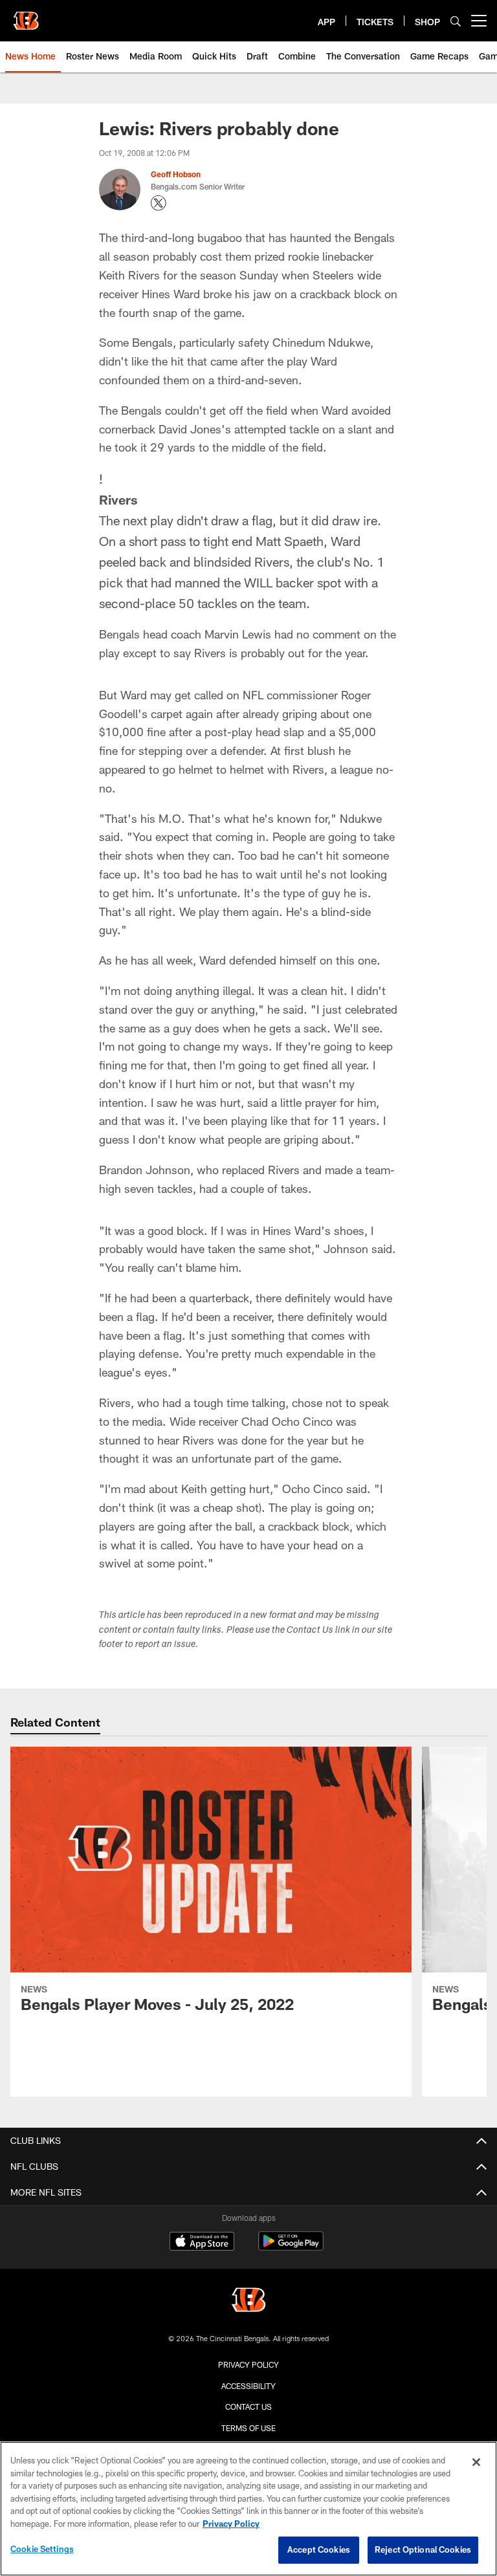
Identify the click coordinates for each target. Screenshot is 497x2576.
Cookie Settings (42, 2549)
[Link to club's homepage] (26, 16)
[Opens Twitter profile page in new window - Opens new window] (159, 203)
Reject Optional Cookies (423, 2549)
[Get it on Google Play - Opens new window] (291, 2248)
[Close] (476, 2462)
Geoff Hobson (176, 174)
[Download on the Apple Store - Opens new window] (202, 2243)
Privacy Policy (248, 2364)
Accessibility (248, 2386)
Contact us (248, 2407)
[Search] (456, 21)
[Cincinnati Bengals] (248, 2301)
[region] (248, 2509)
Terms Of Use (248, 2428)
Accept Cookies (319, 2549)
